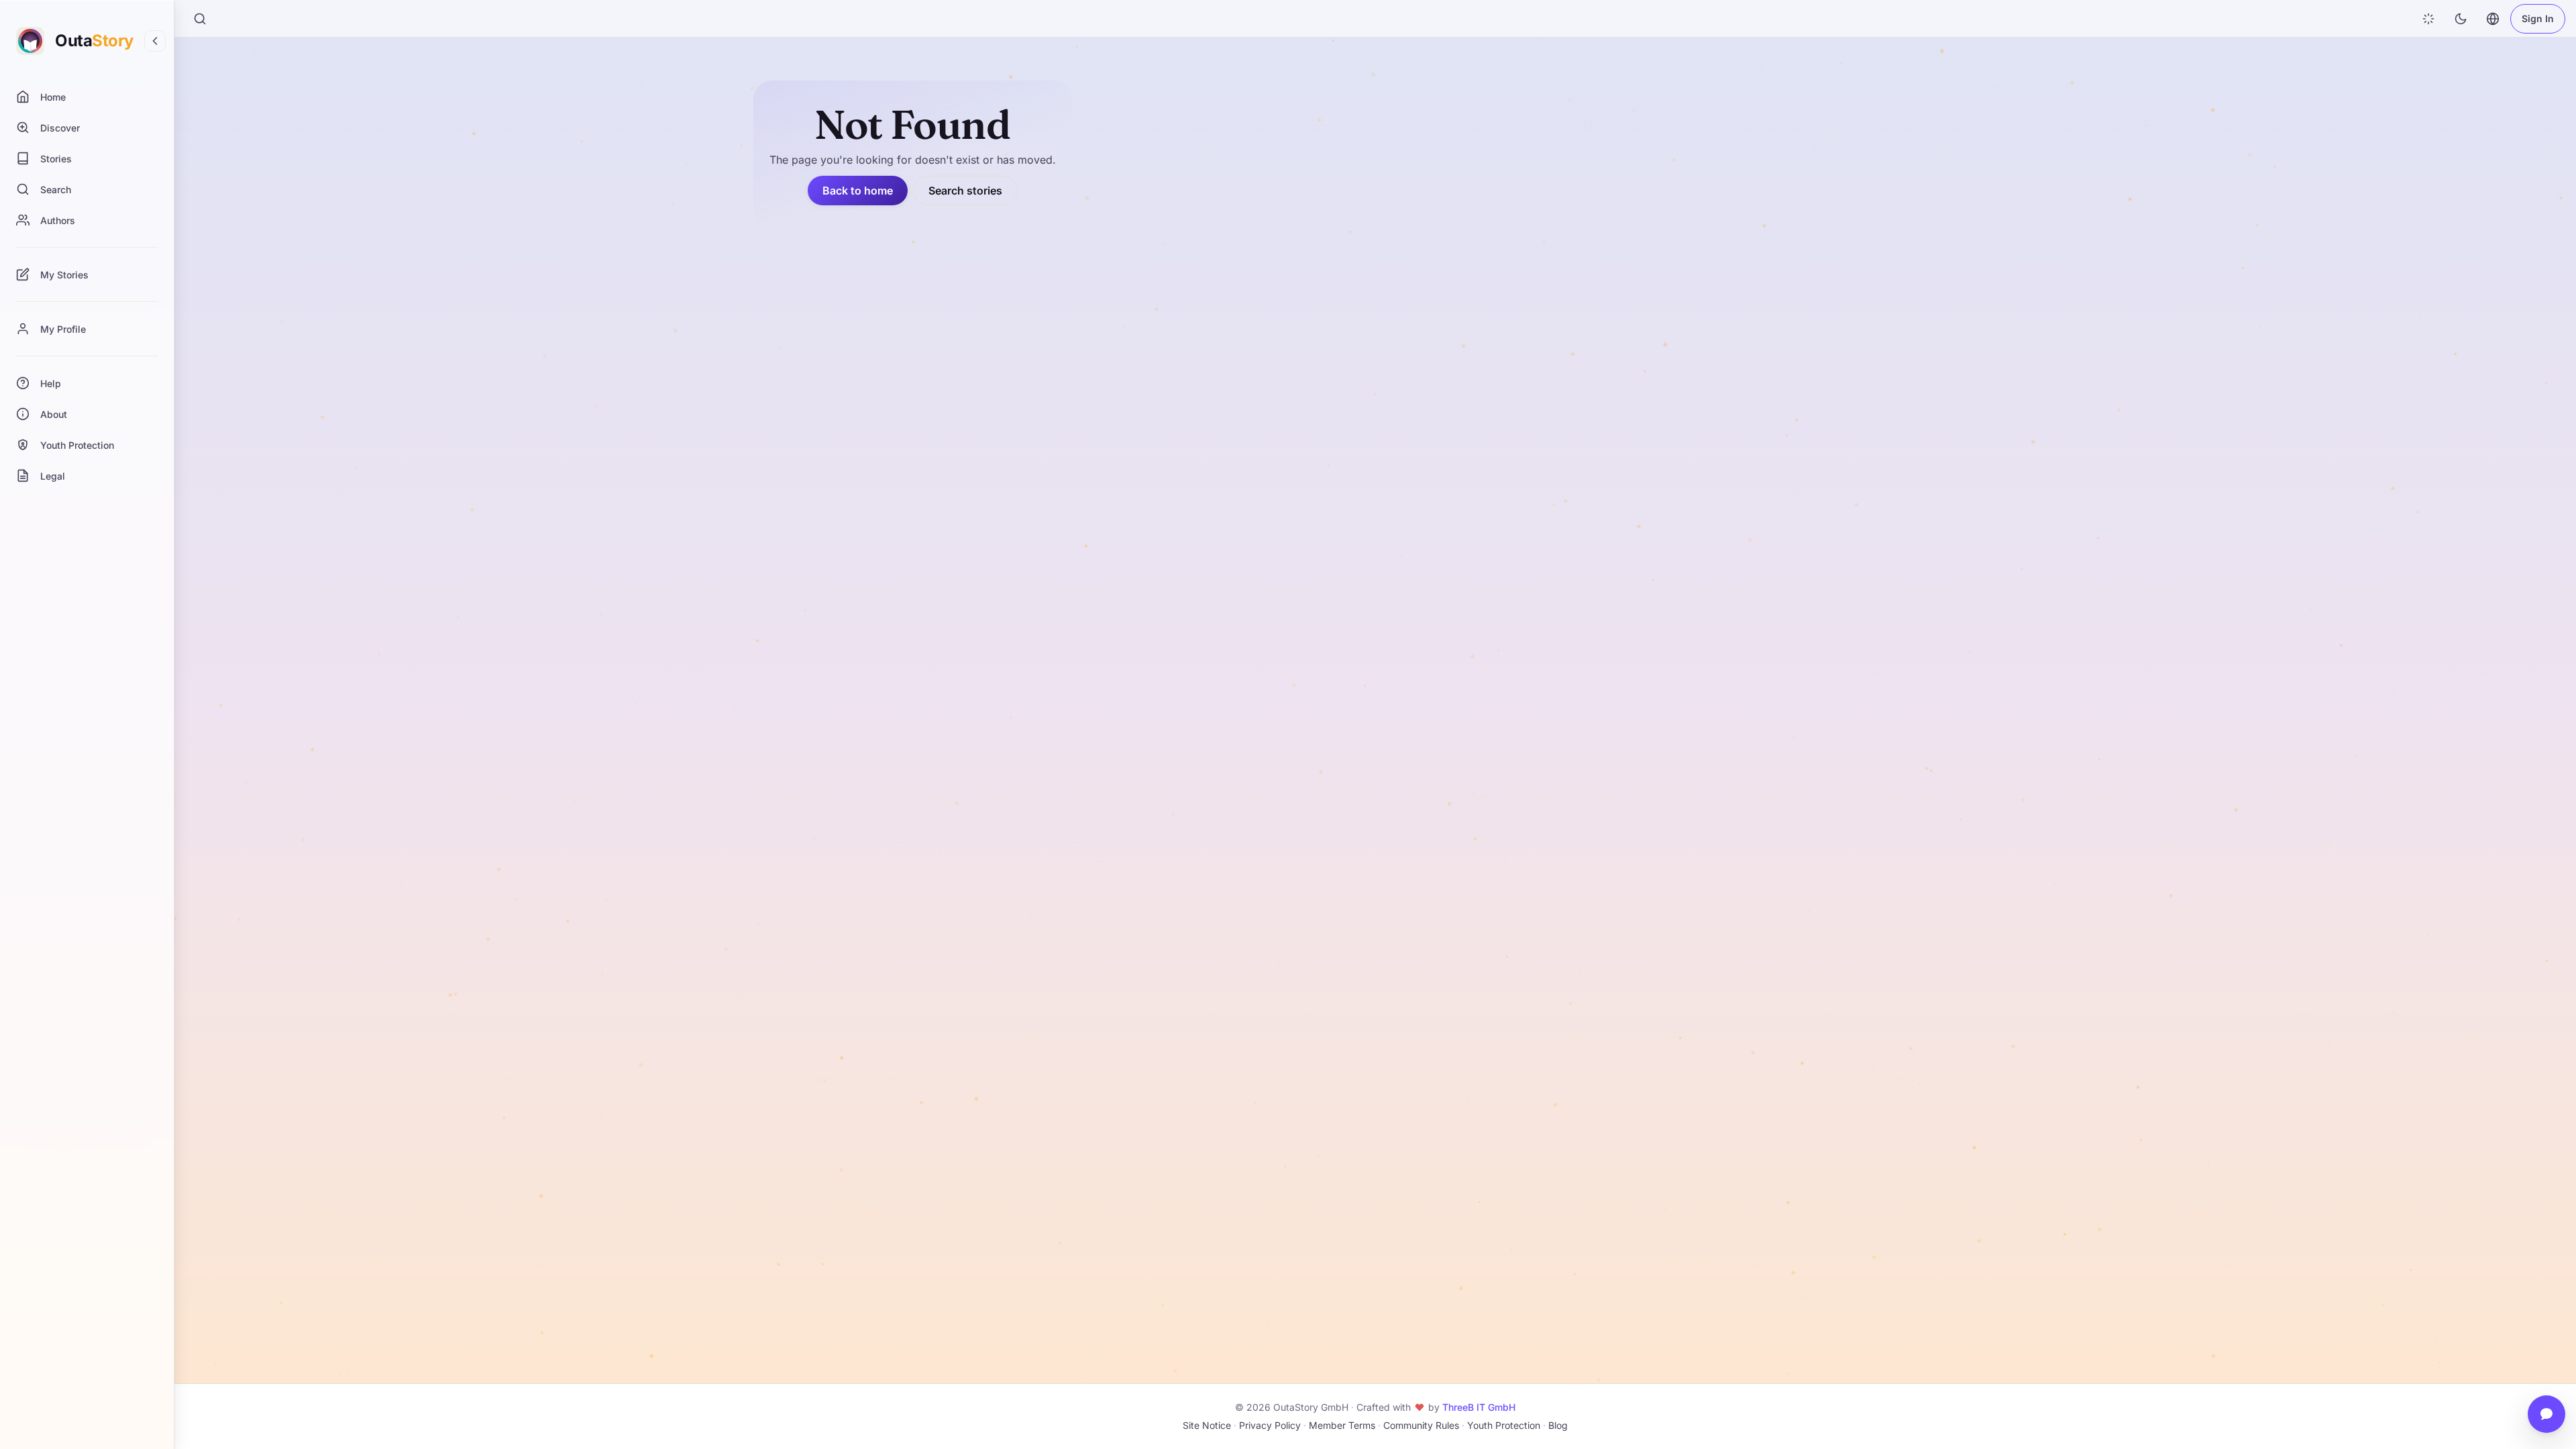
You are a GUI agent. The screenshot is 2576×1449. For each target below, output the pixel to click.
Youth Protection (1504, 1425)
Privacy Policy (1270, 1425)
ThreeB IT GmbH (1479, 1407)
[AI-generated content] (2428, 19)
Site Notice (1207, 1425)
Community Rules (1421, 1425)
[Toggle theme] (2461, 19)
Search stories (965, 191)
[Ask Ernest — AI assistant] (2546, 1414)
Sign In (2538, 18)
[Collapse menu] (155, 41)
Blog (1558, 1425)
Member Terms (1342, 1425)
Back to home (858, 191)
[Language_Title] (2493, 19)
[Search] (200, 19)
